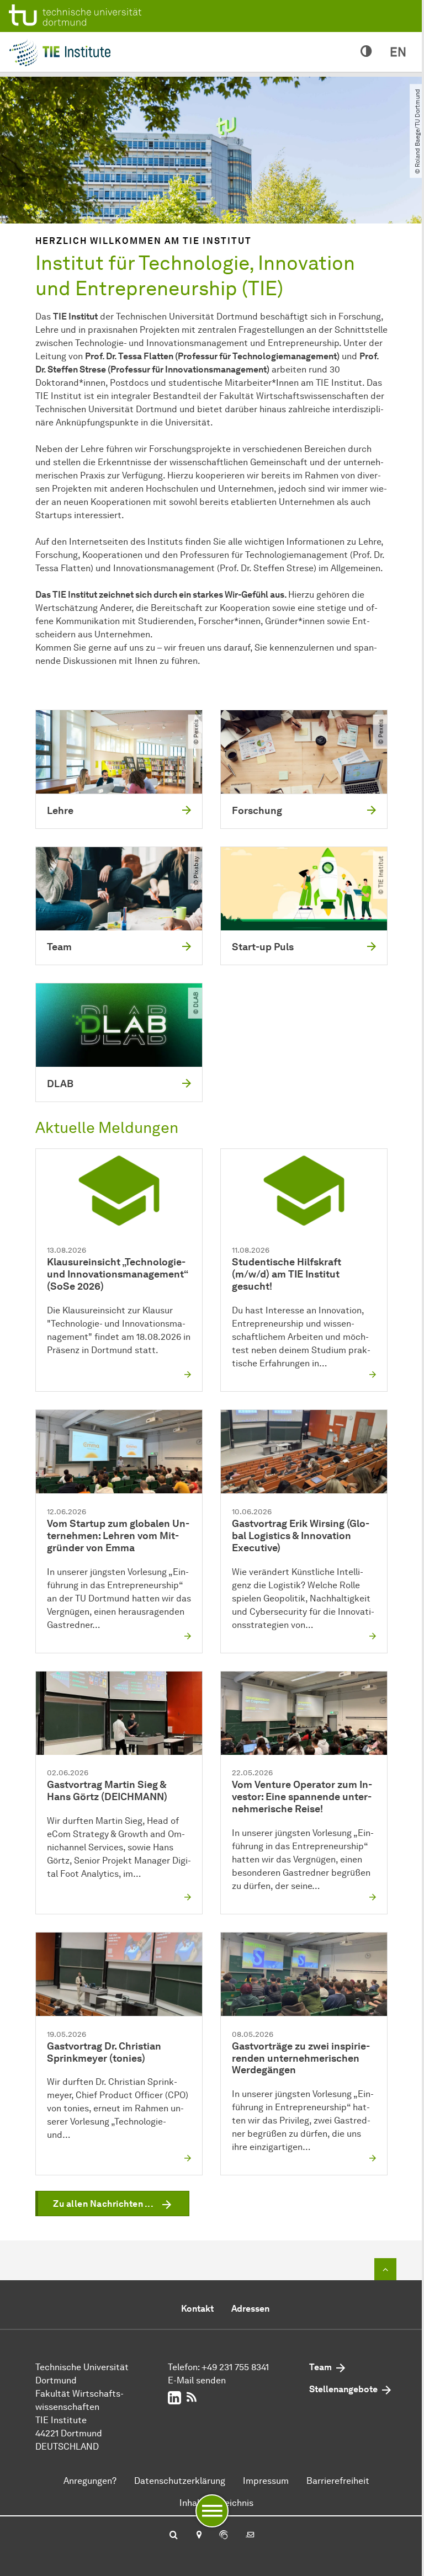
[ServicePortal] (224, 2536)
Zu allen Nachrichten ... (103, 2204)
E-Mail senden (197, 2380)
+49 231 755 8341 (235, 2367)
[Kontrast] (366, 52)
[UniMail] (250, 2536)
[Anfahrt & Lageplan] (198, 2536)
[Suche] (174, 2536)
